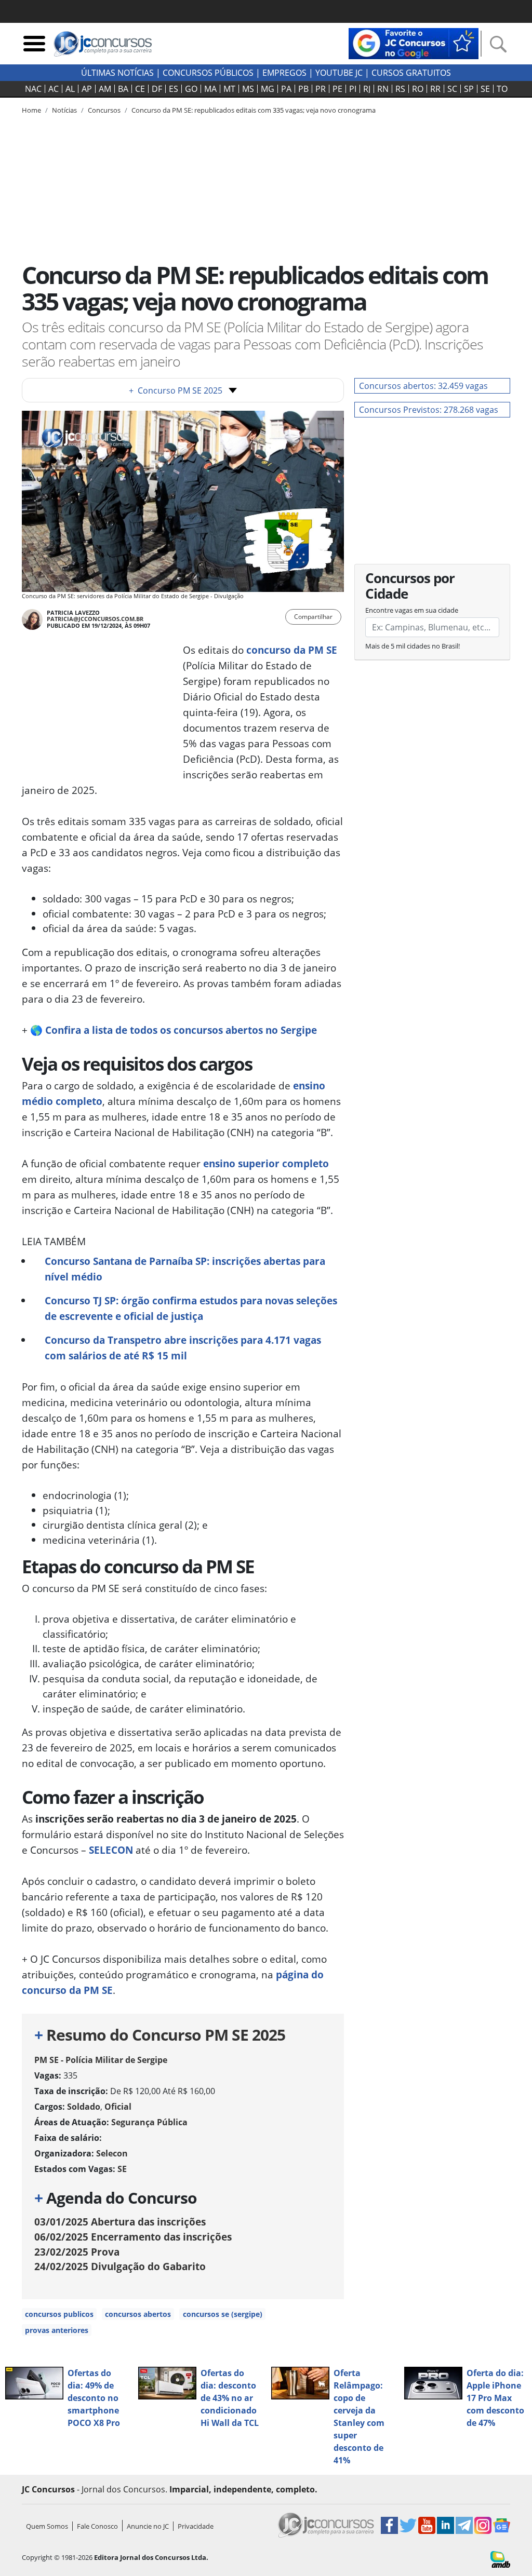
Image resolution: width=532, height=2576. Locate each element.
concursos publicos (59, 2314)
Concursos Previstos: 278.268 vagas (429, 410)
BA (123, 89)
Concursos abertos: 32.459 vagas (423, 386)
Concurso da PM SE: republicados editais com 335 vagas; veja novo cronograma (254, 110)
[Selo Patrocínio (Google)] (414, 43)
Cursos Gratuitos (411, 73)
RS (400, 89)
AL (70, 89)
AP (87, 89)
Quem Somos (47, 2526)
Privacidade (196, 2526)
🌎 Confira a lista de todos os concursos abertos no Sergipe (174, 1030)
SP (469, 89)
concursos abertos (138, 2314)
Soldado (84, 2107)
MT (229, 89)
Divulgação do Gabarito (120, 2266)
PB (303, 89)
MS (248, 89)
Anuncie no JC (148, 2526)
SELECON (111, 1850)
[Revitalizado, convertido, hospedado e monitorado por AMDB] (500, 2558)
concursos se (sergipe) (223, 2314)
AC (54, 89)
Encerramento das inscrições (133, 2237)
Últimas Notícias (117, 73)
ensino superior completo (266, 1163)
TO (502, 89)
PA (286, 89)
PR (321, 89)
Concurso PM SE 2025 (176, 390)
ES (174, 89)
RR (435, 89)
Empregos (284, 73)
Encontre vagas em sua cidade (412, 610)
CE (140, 89)
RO (418, 89)
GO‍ (191, 89)
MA (210, 89)
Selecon (112, 2153)
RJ (367, 89)
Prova (77, 2252)
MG (268, 89)
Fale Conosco (97, 2526)
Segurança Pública (149, 2122)
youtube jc (339, 73)
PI (353, 89)
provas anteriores (57, 2330)
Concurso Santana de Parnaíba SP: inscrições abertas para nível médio (185, 1269)
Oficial (118, 2107)
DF (157, 89)
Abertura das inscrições (120, 2222)
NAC (33, 89)
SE (485, 89)
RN (383, 89)
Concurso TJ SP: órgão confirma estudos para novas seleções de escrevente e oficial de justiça (191, 1308)
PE (337, 89)
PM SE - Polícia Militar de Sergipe (101, 2060)
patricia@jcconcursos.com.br (95, 619)
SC (452, 89)
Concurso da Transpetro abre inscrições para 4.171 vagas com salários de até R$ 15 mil (183, 1348)
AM (105, 89)
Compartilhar (313, 617)
